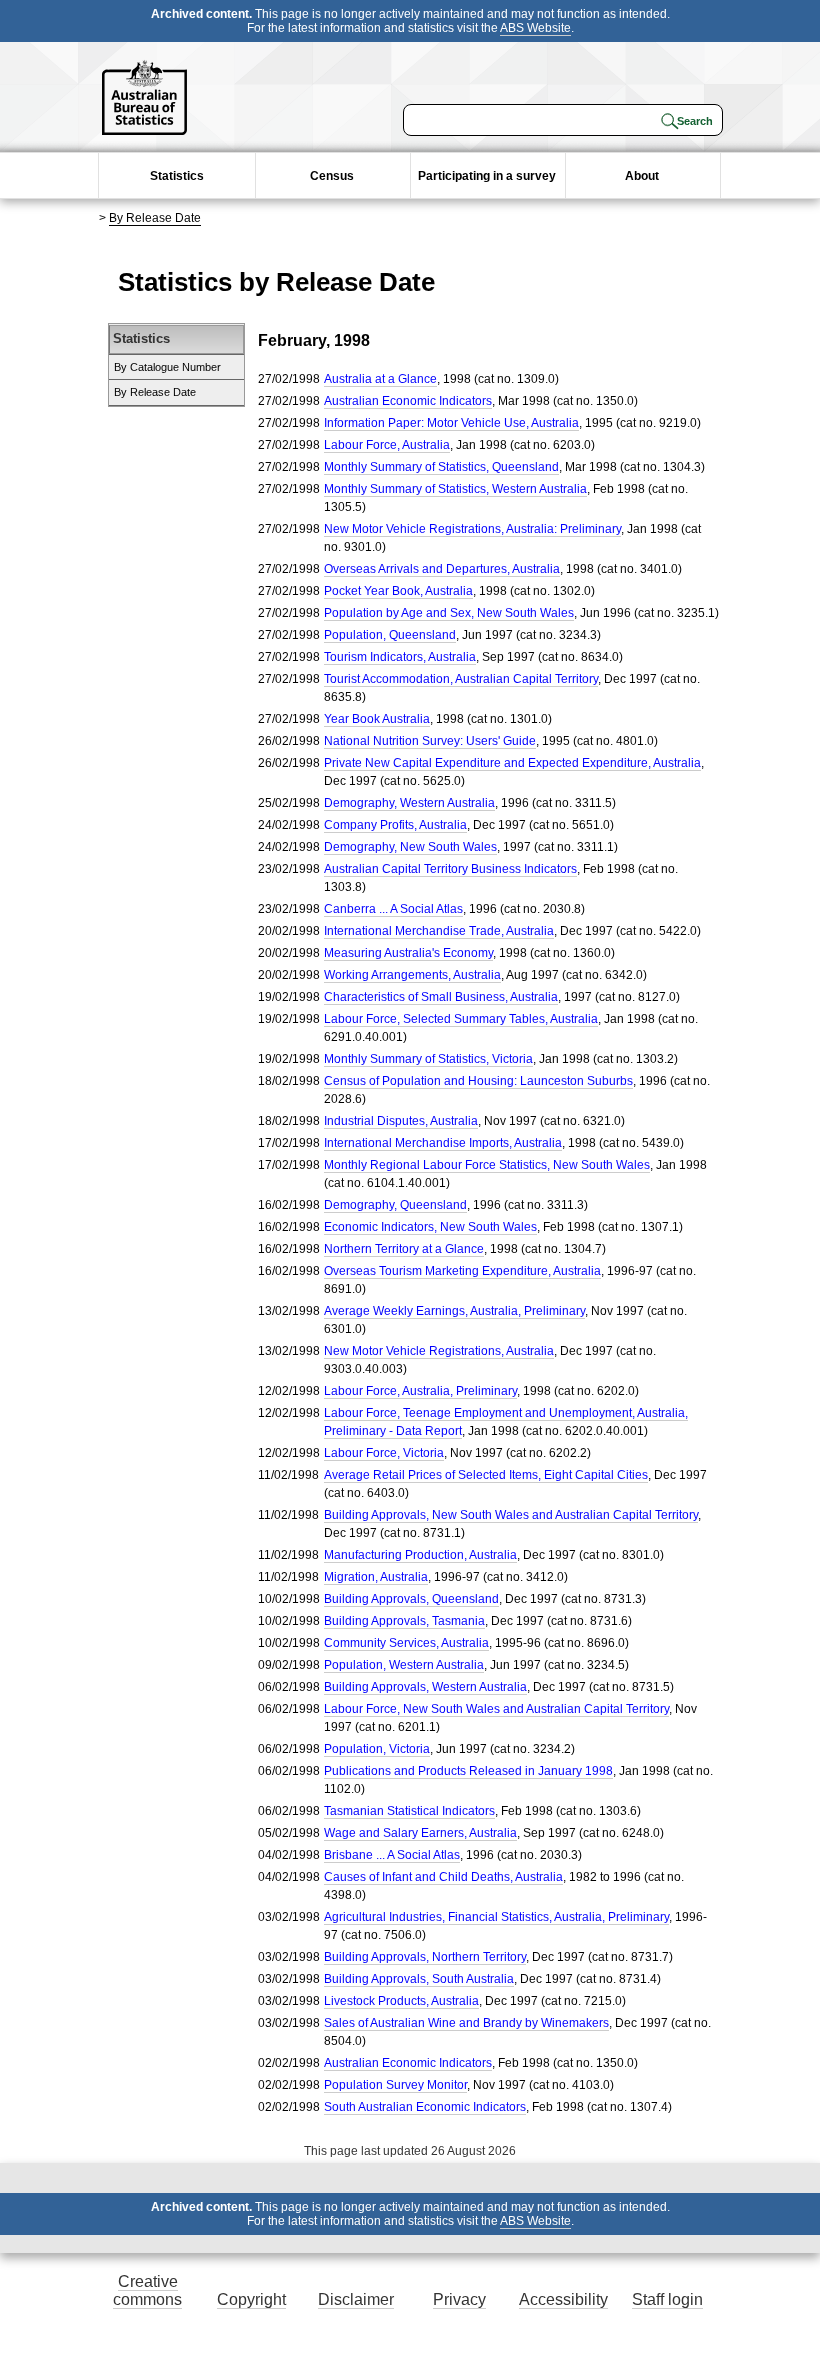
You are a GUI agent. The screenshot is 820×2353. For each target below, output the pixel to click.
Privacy (459, 2299)
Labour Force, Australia (387, 445)
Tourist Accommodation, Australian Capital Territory (461, 679)
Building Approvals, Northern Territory (425, 1957)
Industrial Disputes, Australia (401, 1121)
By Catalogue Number (167, 367)
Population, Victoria (377, 1749)
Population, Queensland (390, 635)
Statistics (177, 176)
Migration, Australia (376, 1577)
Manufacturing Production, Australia (420, 1555)
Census (332, 176)
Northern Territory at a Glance (404, 1249)
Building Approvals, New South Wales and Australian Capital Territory (511, 1515)
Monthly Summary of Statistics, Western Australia (455, 489)
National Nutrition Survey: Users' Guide (430, 741)
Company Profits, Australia (395, 825)
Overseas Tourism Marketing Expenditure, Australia (462, 1271)
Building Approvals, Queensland (411, 1599)
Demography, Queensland (395, 1205)
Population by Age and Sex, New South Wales (449, 613)
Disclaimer (356, 2299)
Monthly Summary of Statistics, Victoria (428, 1059)
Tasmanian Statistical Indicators (409, 1811)
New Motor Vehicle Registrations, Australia (439, 1351)
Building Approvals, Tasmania (404, 1621)
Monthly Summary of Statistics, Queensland (441, 467)
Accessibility (563, 2299)
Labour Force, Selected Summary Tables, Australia (461, 1019)
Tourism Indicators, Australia (400, 657)
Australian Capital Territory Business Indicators (450, 869)
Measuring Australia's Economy (408, 953)
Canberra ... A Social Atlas (393, 909)
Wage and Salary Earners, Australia (420, 1833)
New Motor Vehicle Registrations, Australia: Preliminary (472, 529)
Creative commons (147, 2290)
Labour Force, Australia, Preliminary (420, 1391)
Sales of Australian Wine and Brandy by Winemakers (466, 2023)
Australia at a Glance (380, 379)
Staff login (667, 2299)
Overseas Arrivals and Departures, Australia (442, 569)
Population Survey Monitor (395, 2085)
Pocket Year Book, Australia (398, 591)
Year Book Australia (377, 719)
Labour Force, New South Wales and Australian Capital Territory (496, 1709)
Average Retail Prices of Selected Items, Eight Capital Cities (486, 1475)
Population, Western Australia (404, 1665)
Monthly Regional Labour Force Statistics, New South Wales (487, 1165)
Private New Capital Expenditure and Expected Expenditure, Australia (512, 763)
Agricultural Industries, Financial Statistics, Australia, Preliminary (496, 1917)
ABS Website (535, 28)
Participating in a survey (487, 176)
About (642, 176)
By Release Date (155, 218)
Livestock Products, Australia (401, 2001)
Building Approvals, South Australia (419, 1979)
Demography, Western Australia (409, 803)
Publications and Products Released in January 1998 (468, 1771)
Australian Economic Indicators (408, 401)
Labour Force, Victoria (384, 1453)
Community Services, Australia (406, 1643)
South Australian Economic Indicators (425, 2107)
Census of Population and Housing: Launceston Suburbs (478, 1081)
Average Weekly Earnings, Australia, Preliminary (454, 1311)
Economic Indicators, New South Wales (430, 1227)
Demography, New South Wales (410, 847)
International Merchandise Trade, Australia (439, 931)
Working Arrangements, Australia (412, 975)
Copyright (251, 2299)
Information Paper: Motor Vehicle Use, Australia (451, 423)
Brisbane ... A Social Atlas (392, 1855)
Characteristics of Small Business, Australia (441, 997)
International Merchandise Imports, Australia (443, 1143)
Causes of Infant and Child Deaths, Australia (443, 1877)
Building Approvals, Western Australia (425, 1687)
